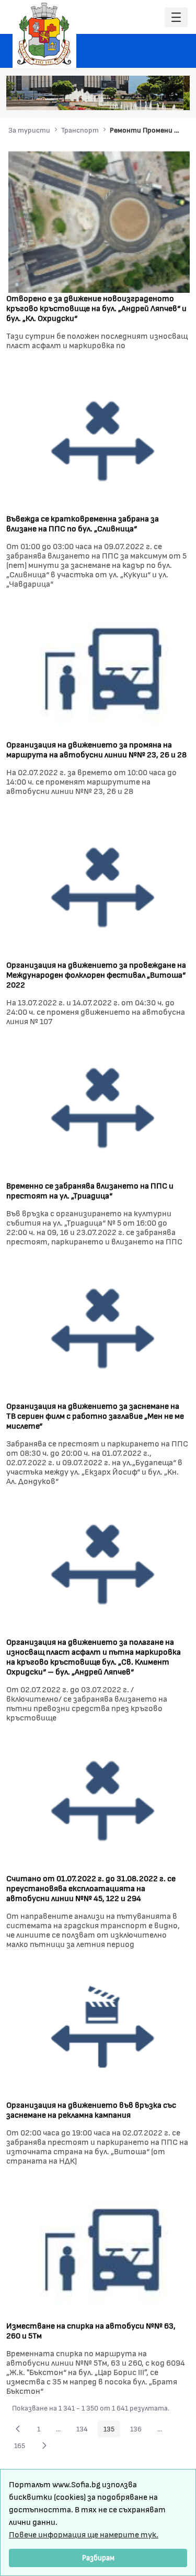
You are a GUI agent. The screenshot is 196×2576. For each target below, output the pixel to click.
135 (112, 2430)
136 (139, 2430)
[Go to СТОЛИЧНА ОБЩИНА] (44, 34)
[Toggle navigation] (176, 17)
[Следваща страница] (44, 2446)
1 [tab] (112, 97)
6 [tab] (165, 97)
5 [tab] (154, 97)
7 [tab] (175, 97)
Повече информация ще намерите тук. (84, 2534)
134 (85, 2430)
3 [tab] (133, 97)
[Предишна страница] (18, 2429)
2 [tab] (123, 97)
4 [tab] (144, 97)
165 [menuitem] (22, 2447)
